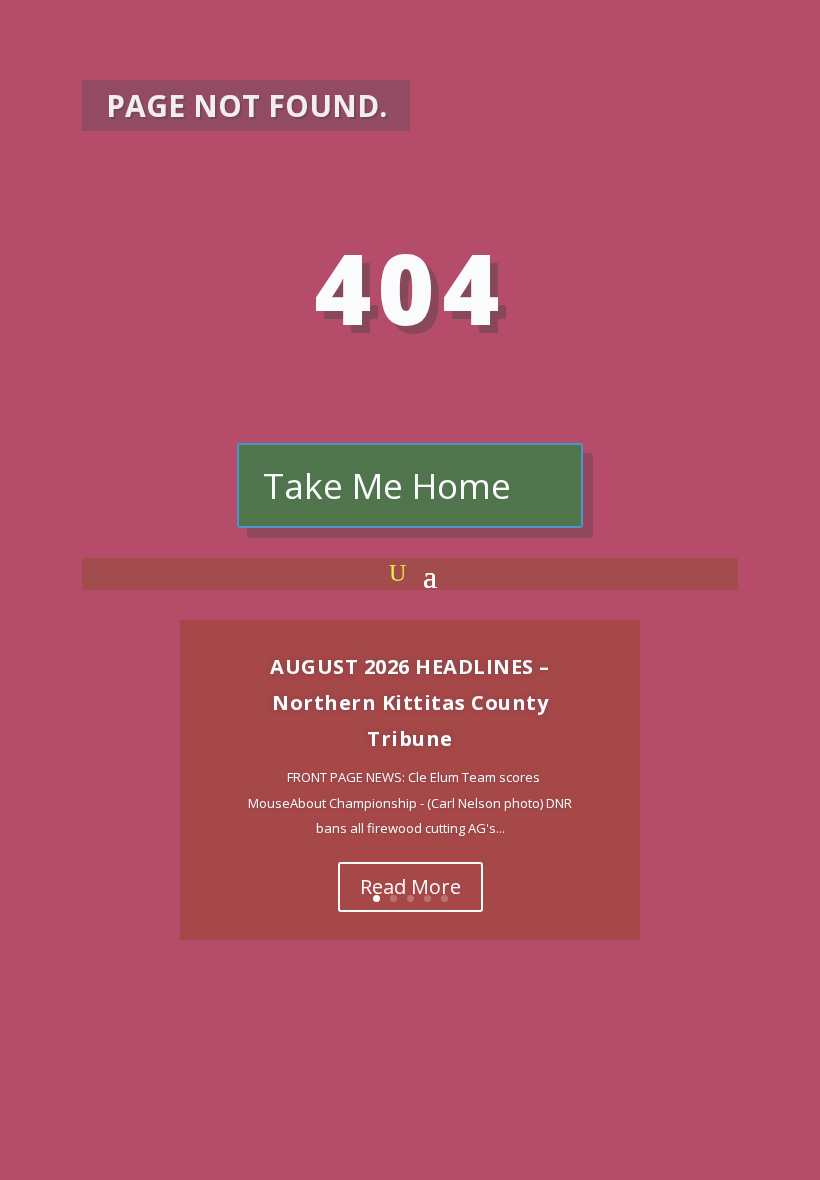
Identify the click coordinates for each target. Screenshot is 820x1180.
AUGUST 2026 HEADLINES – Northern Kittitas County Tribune (410, 702)
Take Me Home (387, 485)
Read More (410, 886)
